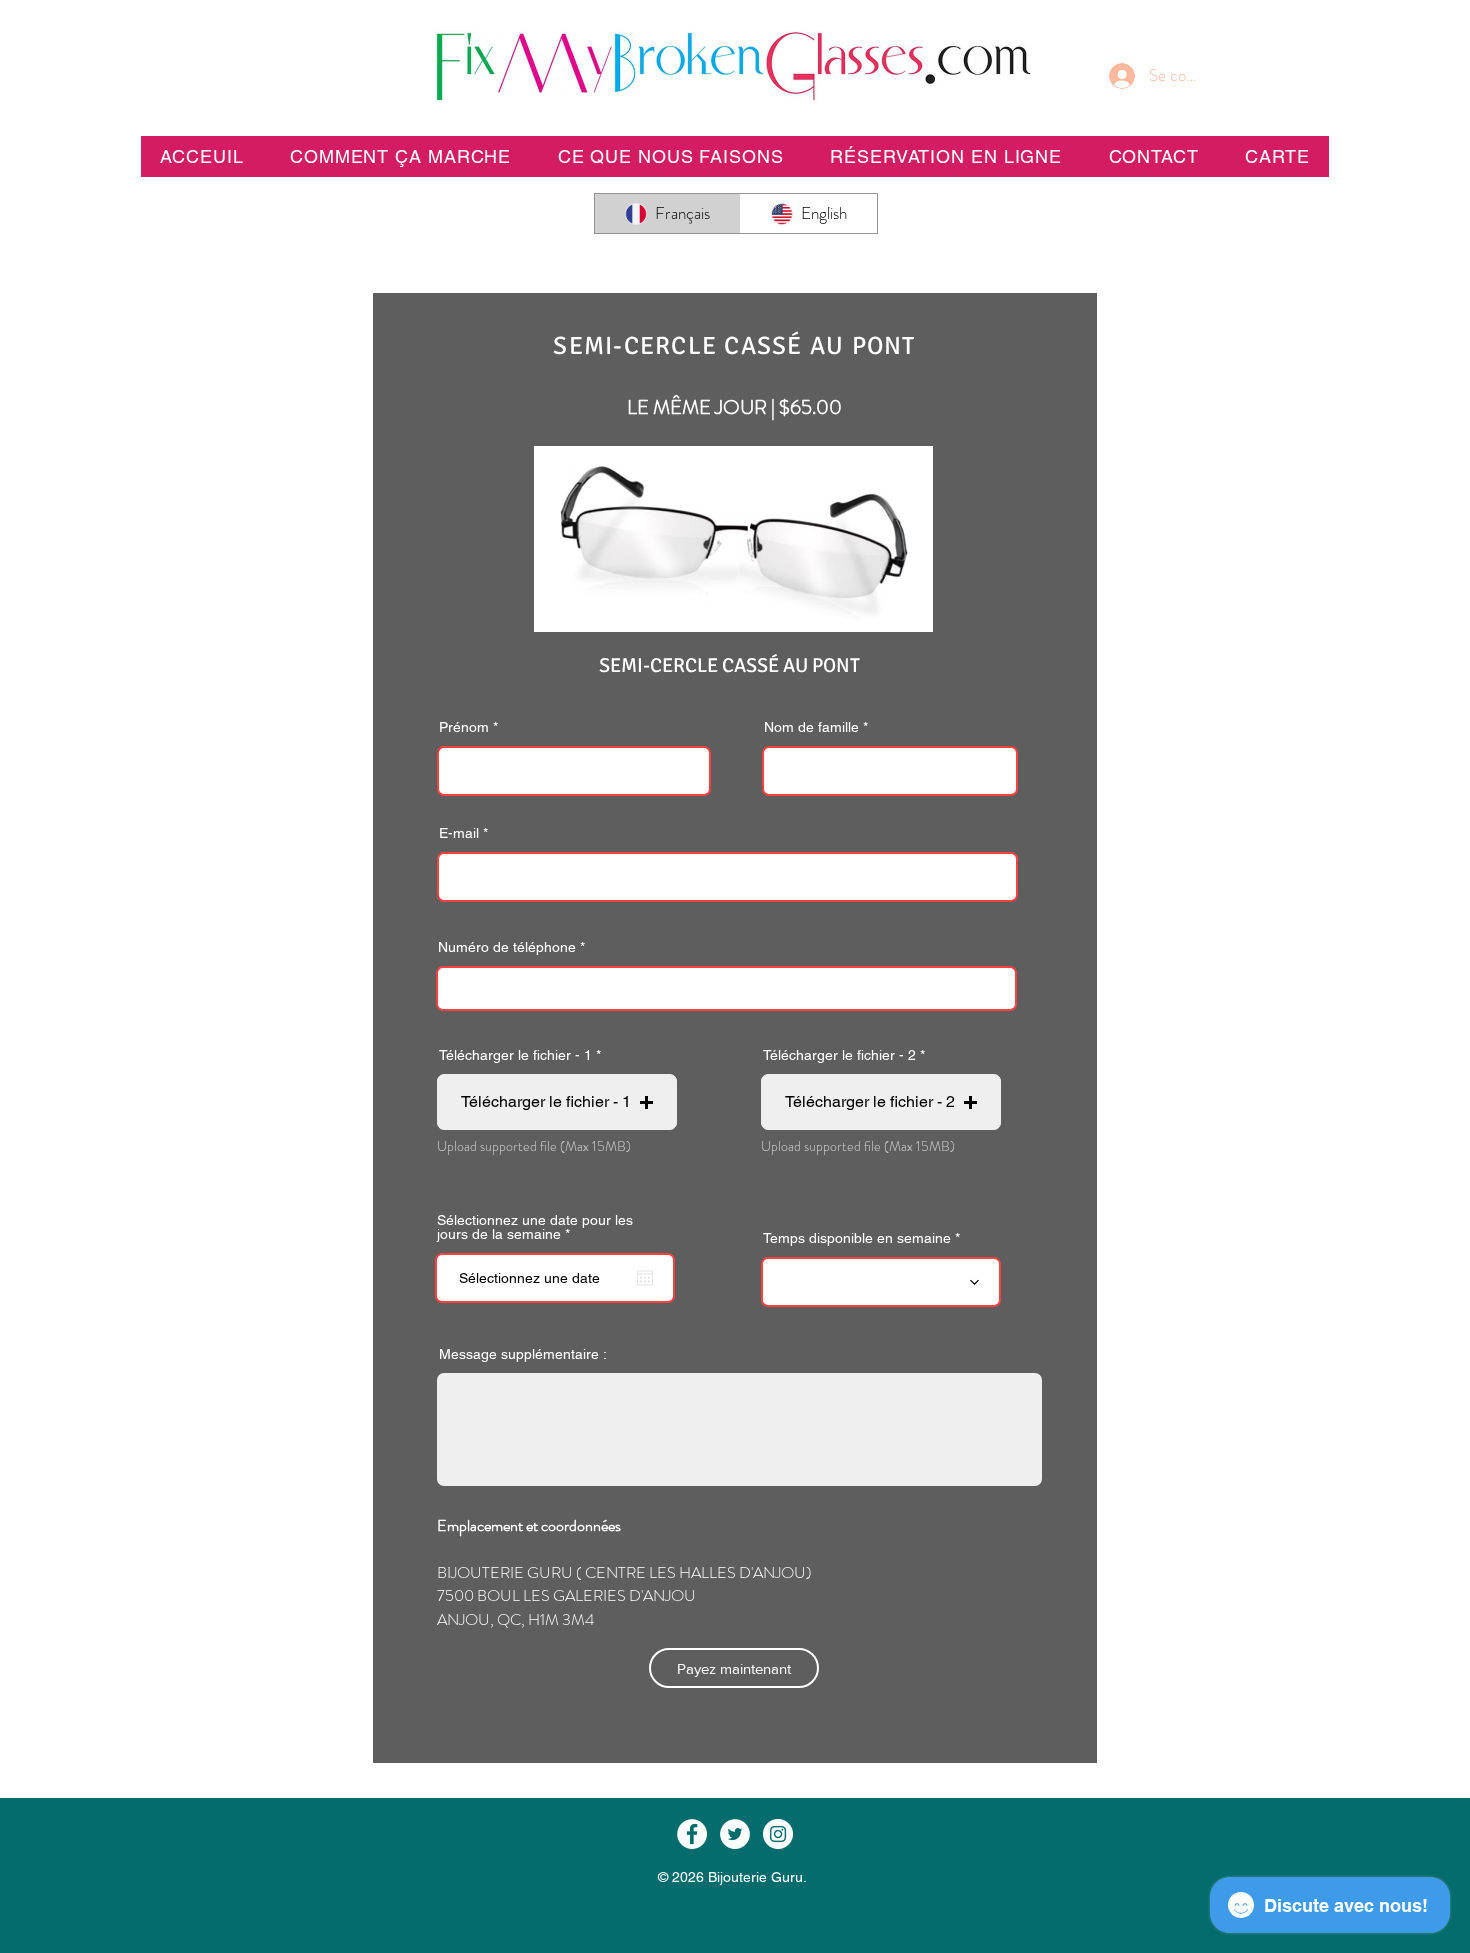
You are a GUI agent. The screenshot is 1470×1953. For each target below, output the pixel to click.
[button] (946, 156)
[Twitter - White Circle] (735, 1834)
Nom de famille (811, 727)
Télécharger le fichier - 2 (839, 1055)
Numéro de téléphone (507, 947)
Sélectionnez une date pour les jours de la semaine (535, 1227)
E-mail (459, 833)
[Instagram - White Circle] (778, 1834)
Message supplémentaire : (523, 1354)
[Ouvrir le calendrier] (645, 1278)
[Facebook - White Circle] (692, 1834)
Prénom (464, 727)
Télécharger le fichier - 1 (515, 1055)
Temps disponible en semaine (857, 1238)
